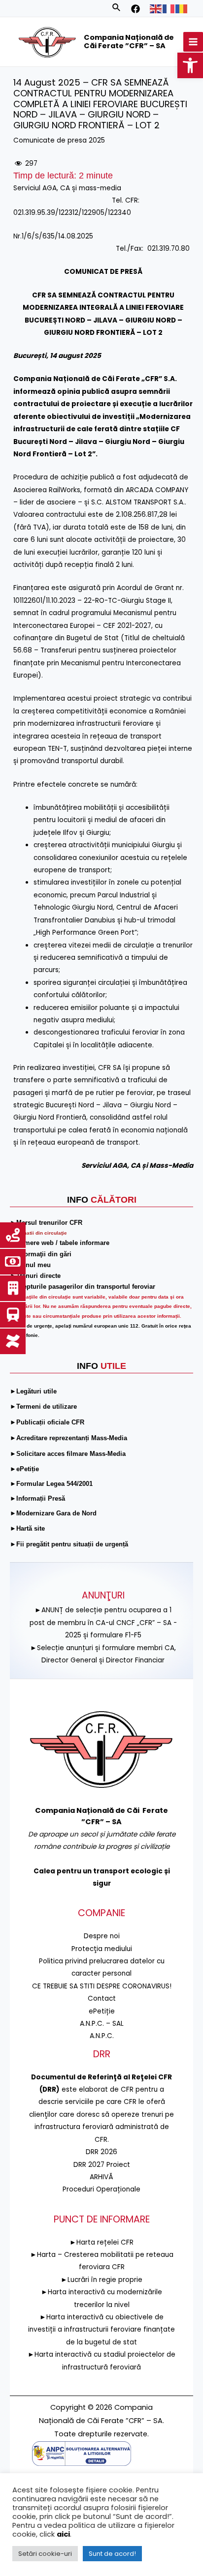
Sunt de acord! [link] (112, 2554)
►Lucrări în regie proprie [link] (101, 2280)
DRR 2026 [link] (101, 2152)
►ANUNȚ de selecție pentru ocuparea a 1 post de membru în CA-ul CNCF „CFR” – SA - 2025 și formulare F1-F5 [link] (103, 1623)
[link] (190, 65)
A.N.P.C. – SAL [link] (102, 2024)
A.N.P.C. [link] (102, 2036)
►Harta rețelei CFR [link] (101, 2242)
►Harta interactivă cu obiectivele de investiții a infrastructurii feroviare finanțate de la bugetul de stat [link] (101, 2330)
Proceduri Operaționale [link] (101, 2189)
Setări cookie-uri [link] (45, 2554)
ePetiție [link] (102, 2011)
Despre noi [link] (102, 1936)
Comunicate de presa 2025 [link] (59, 140)
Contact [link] (102, 1999)
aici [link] (63, 2534)
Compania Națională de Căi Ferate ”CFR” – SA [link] (129, 42)
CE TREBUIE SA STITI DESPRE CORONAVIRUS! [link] (102, 1986)
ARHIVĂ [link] (101, 2177)
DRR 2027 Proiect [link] (102, 2165)
